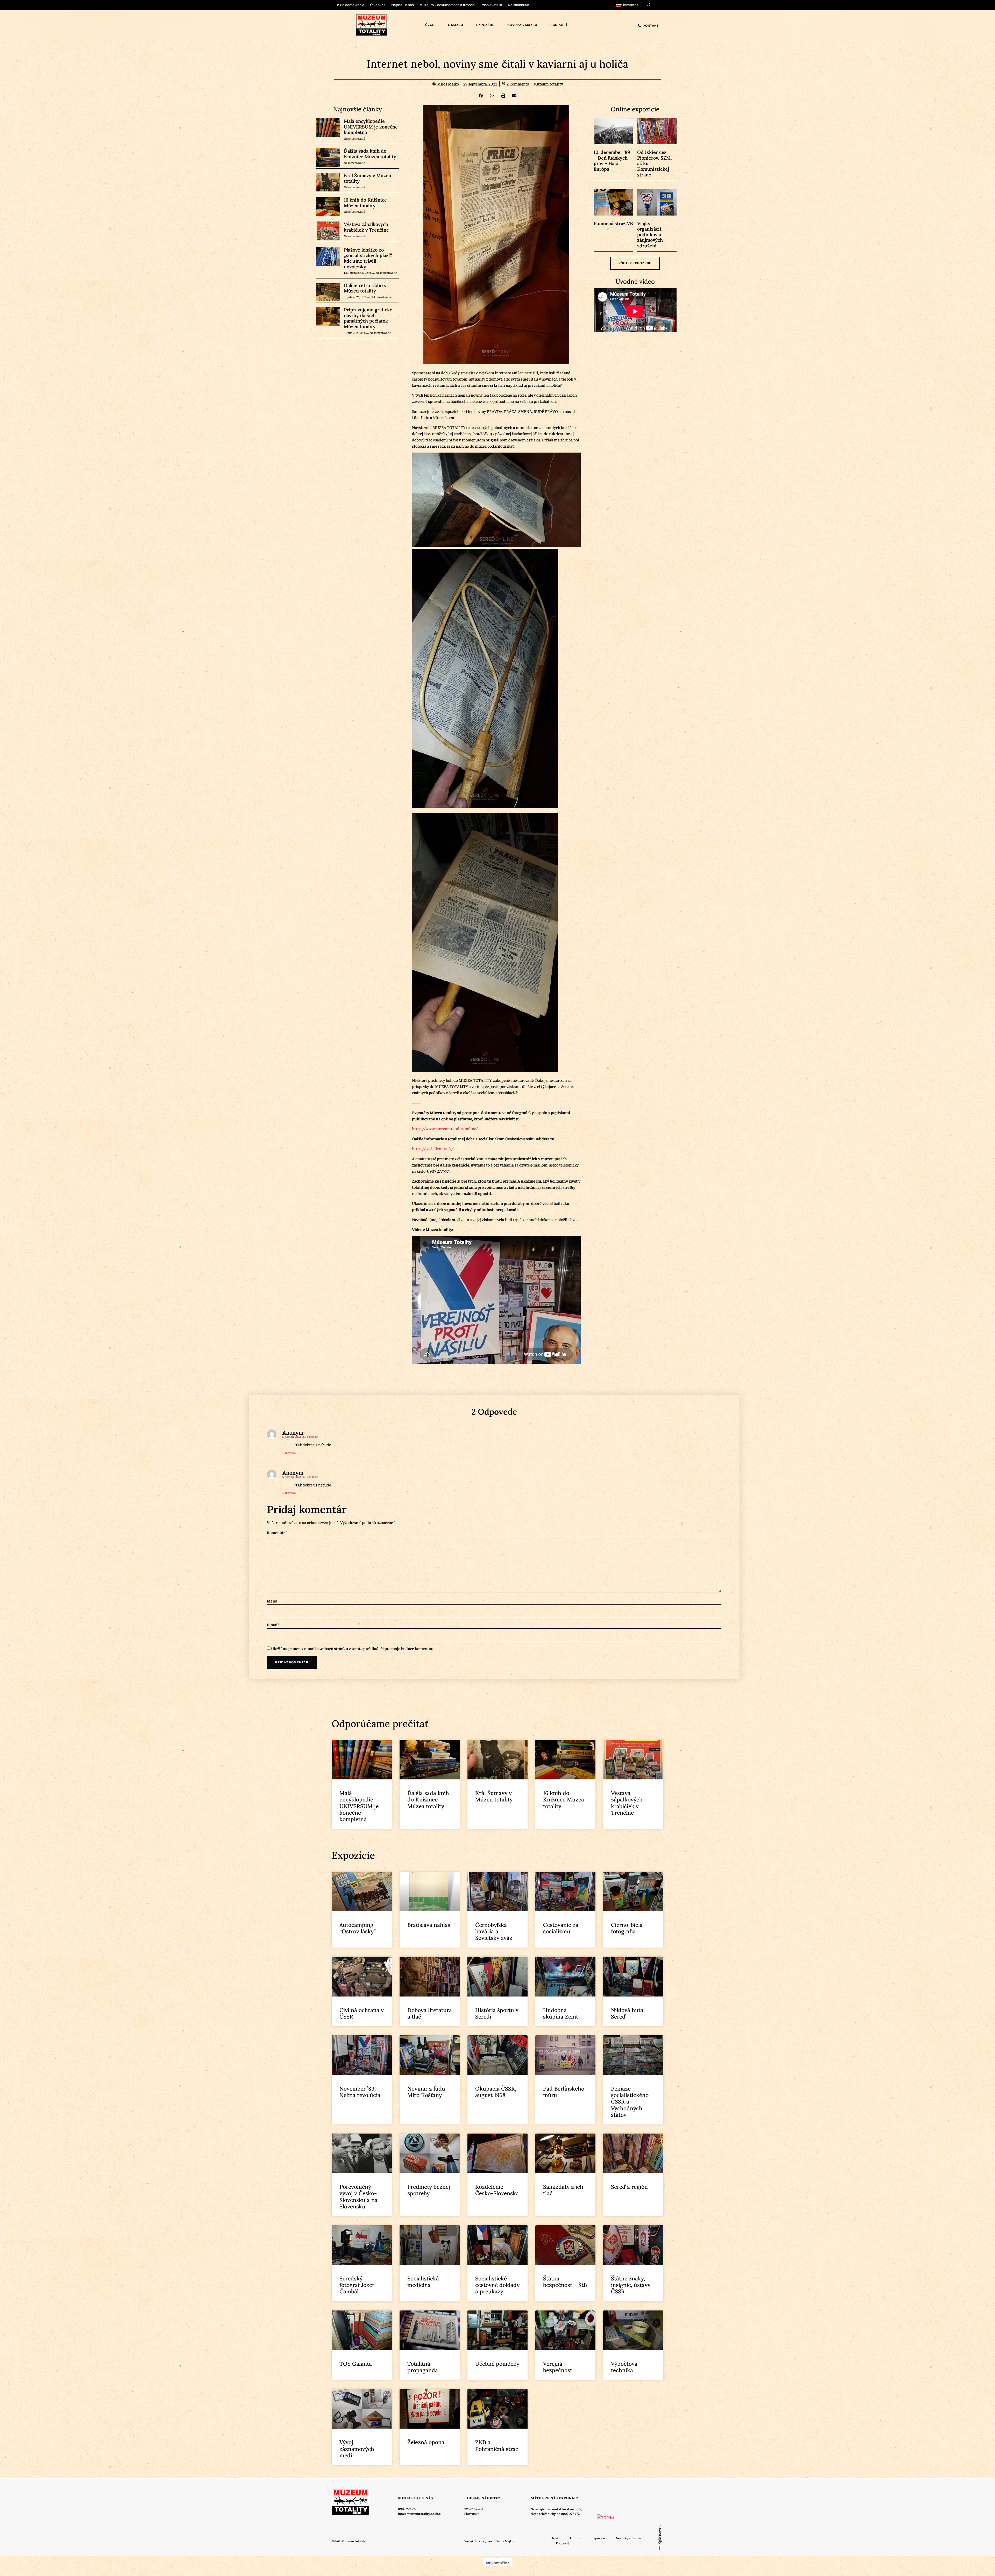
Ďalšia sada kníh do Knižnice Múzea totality (370, 154)
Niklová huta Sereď (627, 2013)
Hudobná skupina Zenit (561, 2013)
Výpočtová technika (624, 2367)
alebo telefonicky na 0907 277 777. (555, 2514)
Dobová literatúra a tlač (430, 2013)
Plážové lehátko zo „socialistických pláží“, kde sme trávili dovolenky (368, 258)
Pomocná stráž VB (613, 223)
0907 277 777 (407, 2509)
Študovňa (378, 5)
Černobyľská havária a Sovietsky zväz (494, 1931)
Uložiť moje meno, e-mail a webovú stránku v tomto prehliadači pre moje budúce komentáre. (353, 1648)
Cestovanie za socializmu (561, 1928)
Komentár (277, 1532)
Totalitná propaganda (423, 2367)
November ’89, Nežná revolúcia (360, 2092)
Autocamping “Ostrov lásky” (358, 1928)
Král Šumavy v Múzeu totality (368, 178)
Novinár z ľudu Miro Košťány (426, 2092)
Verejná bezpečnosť (558, 2367)
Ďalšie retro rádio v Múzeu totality (365, 288)
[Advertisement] (120, 1434)
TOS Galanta (356, 2364)
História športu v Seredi (497, 2013)
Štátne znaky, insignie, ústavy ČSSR (631, 2285)
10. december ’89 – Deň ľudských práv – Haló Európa (612, 161)
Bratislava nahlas (429, 1925)
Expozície (485, 25)
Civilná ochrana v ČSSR (362, 2013)
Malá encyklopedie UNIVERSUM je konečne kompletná (371, 127)
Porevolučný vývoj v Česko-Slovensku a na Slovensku (358, 2197)
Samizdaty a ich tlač (563, 2190)
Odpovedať (289, 1453)
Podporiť (559, 25)
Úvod (430, 25)
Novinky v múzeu (522, 25)
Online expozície (635, 109)
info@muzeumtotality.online (419, 2514)
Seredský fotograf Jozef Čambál (357, 2285)
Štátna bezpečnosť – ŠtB (565, 2282)
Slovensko (472, 2514)
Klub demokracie (351, 5)
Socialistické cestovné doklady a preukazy (497, 2285)
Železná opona (426, 2442)
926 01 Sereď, (474, 2509)
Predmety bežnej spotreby (429, 2190)
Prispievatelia (491, 5)
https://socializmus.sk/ (432, 1148)
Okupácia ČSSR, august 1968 (496, 2092)
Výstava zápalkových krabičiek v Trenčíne (366, 227)
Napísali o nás (403, 5)
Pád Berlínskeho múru (564, 2092)
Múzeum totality (548, 84)
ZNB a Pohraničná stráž (497, 2445)
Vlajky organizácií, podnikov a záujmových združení (650, 235)
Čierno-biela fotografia (627, 1928)
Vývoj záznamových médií (357, 2449)
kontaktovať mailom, (567, 2509)
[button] (481, 96)
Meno (272, 1601)
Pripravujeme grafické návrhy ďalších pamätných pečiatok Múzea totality (368, 318)
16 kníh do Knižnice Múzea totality (365, 203)
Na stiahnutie (518, 5)
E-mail (273, 1625)
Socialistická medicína (423, 2282)
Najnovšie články (358, 109)
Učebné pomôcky (497, 2364)
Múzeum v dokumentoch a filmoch (447, 5)
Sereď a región (629, 2187)
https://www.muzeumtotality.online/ (445, 1128)
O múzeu (456, 25)
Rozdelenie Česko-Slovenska (497, 2190)
